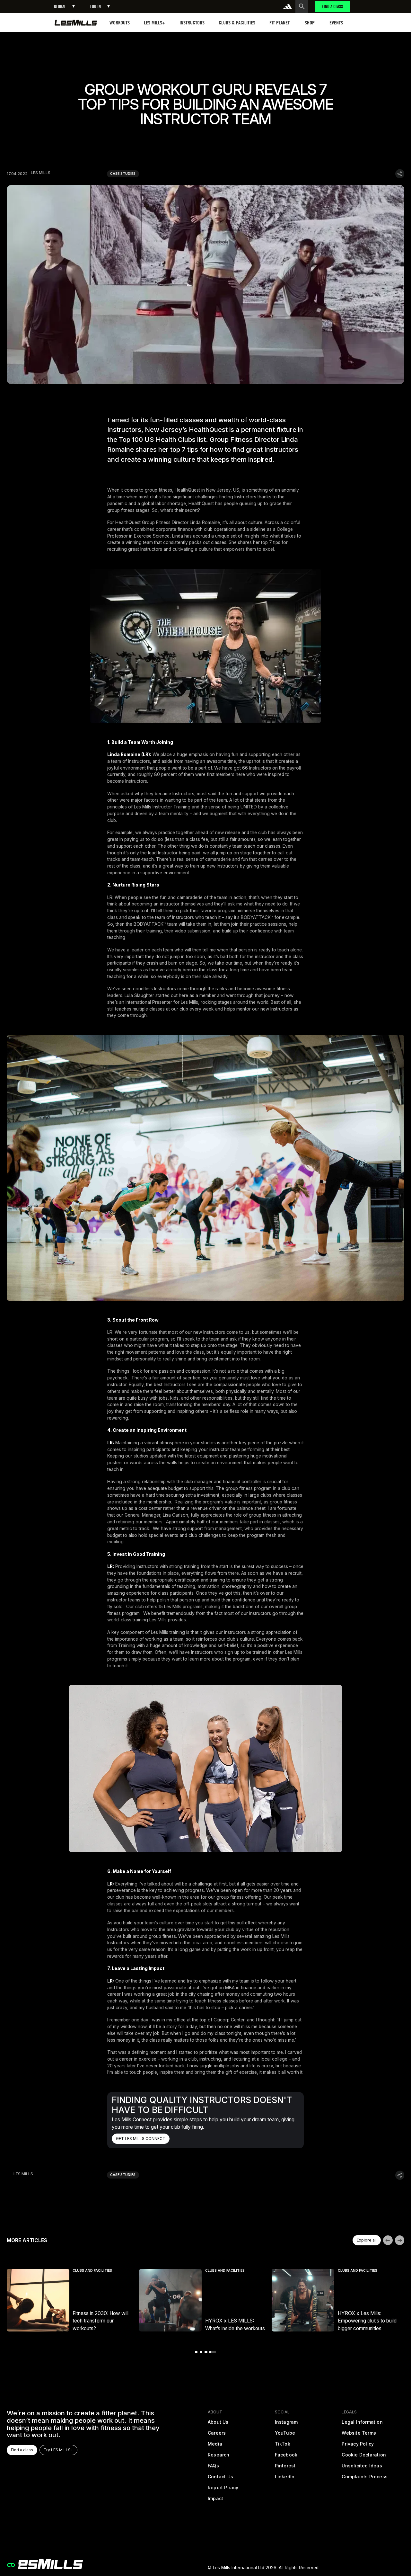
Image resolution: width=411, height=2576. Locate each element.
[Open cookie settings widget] (11, 2565)
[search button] (302, 6)
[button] (64, 7)
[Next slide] (400, 2240)
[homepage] (76, 23)
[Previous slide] (388, 2240)
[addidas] (288, 6)
